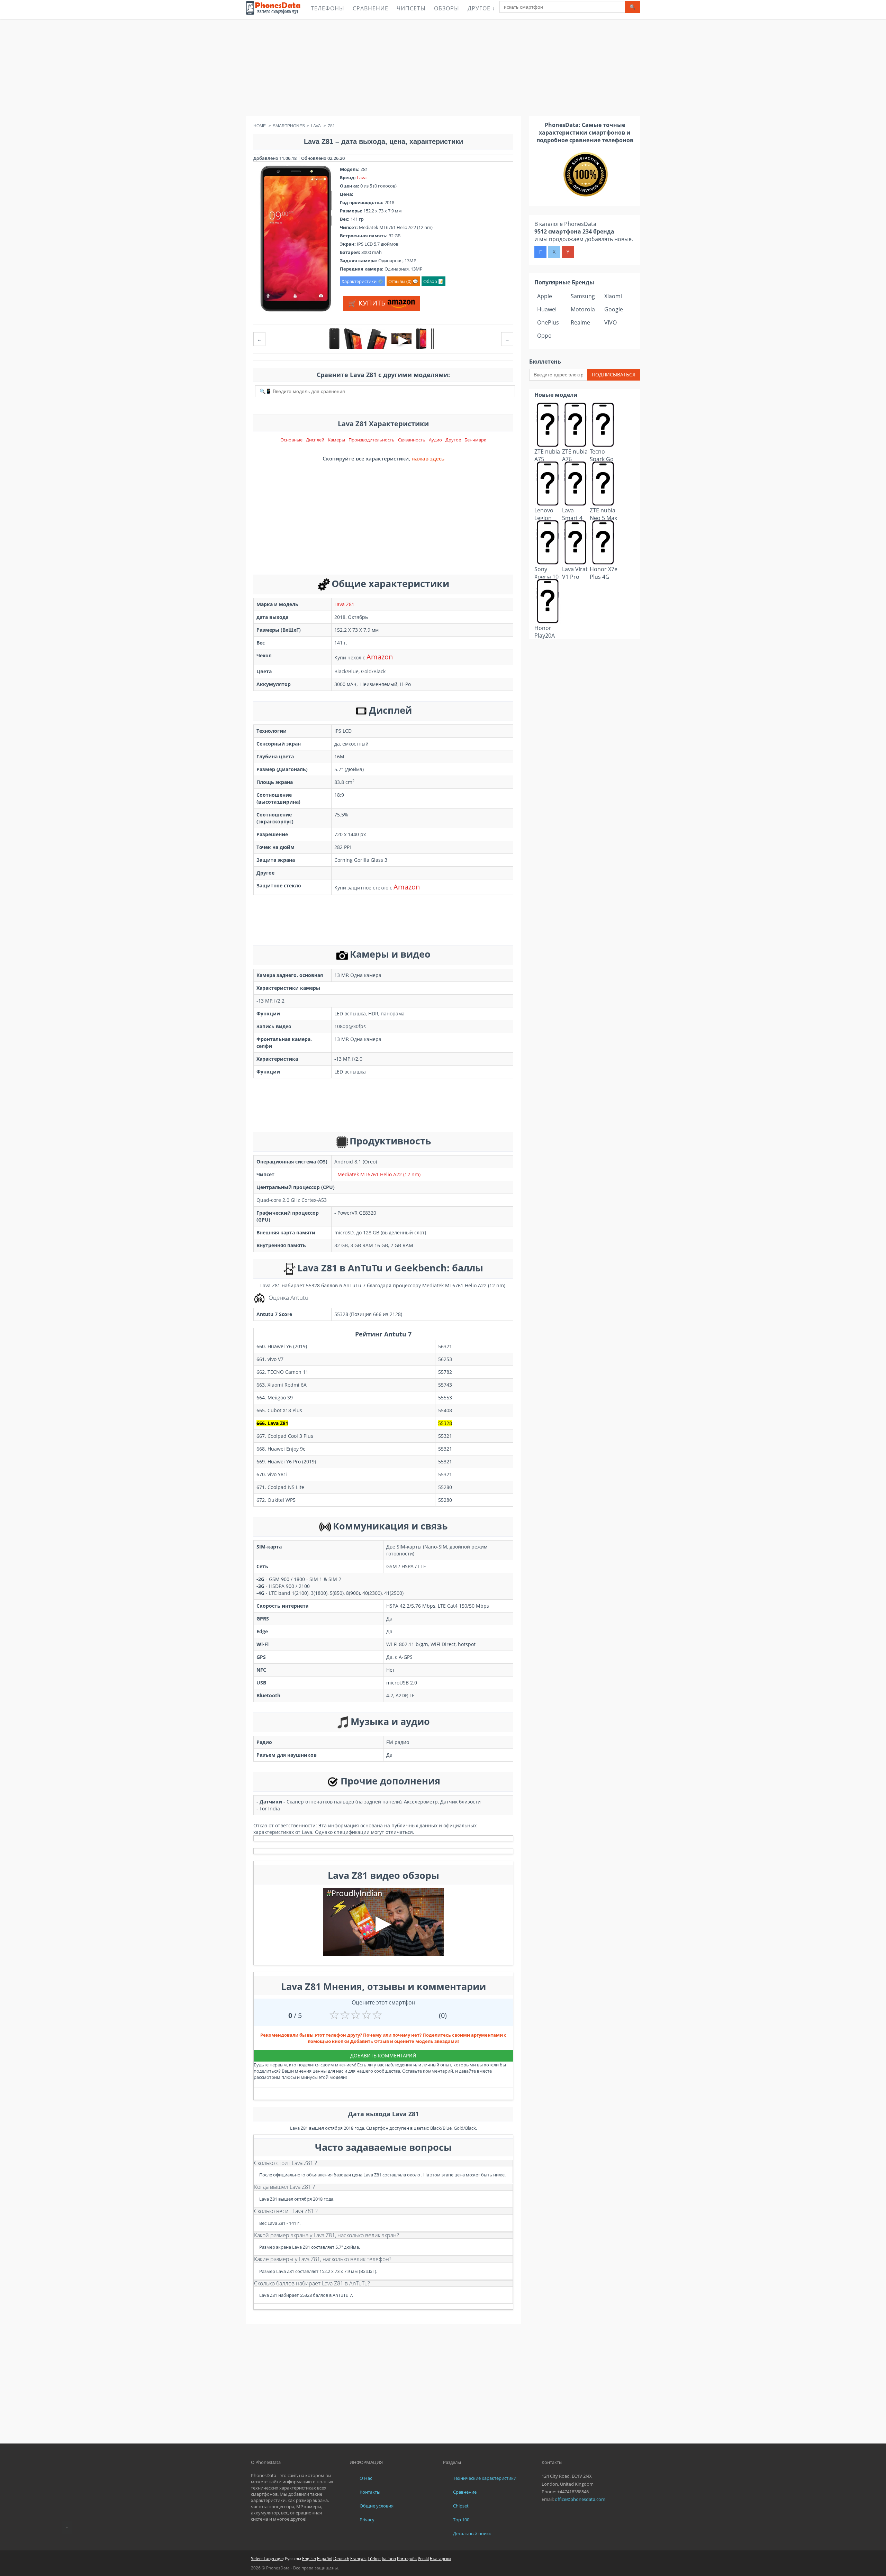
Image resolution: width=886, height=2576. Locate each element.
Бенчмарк (475, 440)
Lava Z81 (344, 604)
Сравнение (370, 8)
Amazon (380, 657)
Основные (291, 440)
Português (407, 2559)
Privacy (367, 2520)
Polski (423, 2559)
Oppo (544, 336)
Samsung (583, 296)
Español (325, 2559)
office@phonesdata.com (580, 2499)
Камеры (336, 440)
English (309, 2559)
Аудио (435, 440)
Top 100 (461, 2520)
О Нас (366, 2478)
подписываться (614, 374)
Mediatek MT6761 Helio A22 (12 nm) (379, 1174)
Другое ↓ (481, 8)
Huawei (547, 309)
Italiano (389, 2559)
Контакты (370, 2492)
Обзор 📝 (433, 281)
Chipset (461, 2506)
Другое (453, 440)
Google (614, 309)
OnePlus (548, 322)
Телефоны (328, 8)
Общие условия (377, 2506)
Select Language (267, 2559)
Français (358, 2559)
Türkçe (374, 2559)
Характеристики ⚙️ (362, 281)
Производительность (372, 440)
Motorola (583, 309)
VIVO (611, 322)
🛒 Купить (368, 303)
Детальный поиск (472, 2533)
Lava (362, 177)
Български (440, 2559)
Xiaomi (613, 296)
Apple (545, 296)
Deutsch (341, 2559)
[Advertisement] (443, 67)
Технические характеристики (485, 2478)
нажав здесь (428, 458)
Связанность (412, 440)
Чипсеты (411, 8)
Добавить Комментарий (383, 2056)
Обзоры (447, 8)
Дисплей (315, 440)
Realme (580, 322)
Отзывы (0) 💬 (403, 281)
